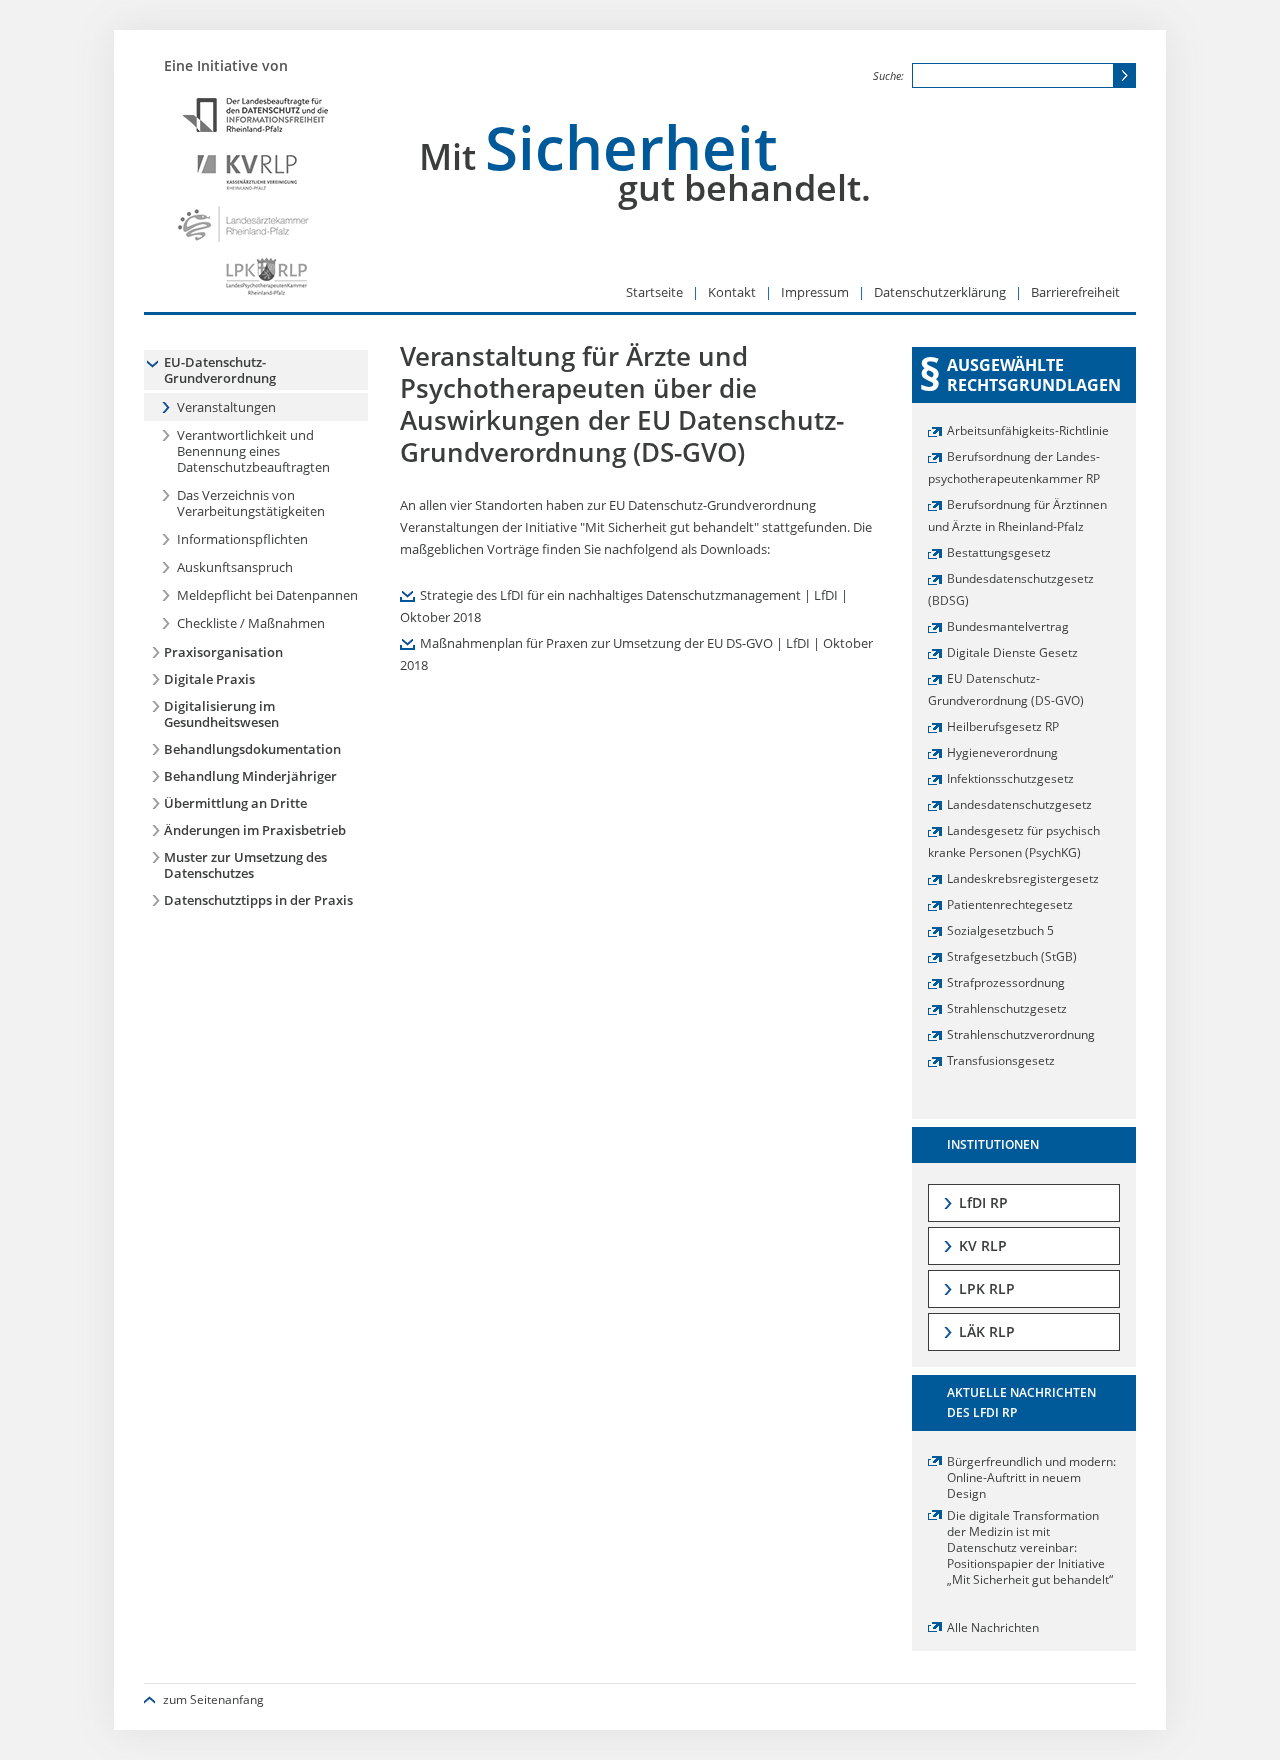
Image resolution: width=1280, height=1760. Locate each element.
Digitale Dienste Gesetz (1012, 652)
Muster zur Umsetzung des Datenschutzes (245, 865)
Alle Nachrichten (993, 1627)
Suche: (890, 75)
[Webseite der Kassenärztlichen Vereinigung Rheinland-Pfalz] (254, 169)
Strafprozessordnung (1006, 982)
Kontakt (733, 292)
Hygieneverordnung (1002, 752)
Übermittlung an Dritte (235, 803)
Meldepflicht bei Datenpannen (267, 595)
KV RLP (983, 1245)
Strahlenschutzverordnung (1021, 1034)
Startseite (656, 292)
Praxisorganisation (223, 652)
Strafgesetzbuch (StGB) (1012, 956)
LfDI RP (983, 1202)
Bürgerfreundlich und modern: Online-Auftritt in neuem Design (1031, 1477)
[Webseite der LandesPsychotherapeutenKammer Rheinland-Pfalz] (254, 279)
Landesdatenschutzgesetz (1019, 804)
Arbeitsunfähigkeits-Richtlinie (1028, 430)
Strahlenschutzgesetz (1007, 1008)
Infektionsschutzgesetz (1010, 778)
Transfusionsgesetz (1001, 1060)
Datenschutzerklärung (941, 292)
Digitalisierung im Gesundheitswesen (221, 714)
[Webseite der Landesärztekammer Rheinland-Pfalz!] (254, 224)
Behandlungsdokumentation (252, 749)
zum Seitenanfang (213, 1699)
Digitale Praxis (209, 679)
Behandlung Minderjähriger (250, 776)
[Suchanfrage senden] (1124, 75)
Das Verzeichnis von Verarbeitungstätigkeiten (251, 503)
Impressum (816, 292)
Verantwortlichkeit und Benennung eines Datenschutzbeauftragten (253, 451)
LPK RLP (987, 1288)
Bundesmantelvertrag (1008, 626)
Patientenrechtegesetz (1010, 904)
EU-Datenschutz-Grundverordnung (220, 370)
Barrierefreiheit (1075, 292)
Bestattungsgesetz (999, 552)
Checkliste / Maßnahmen (251, 623)
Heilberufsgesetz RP (1003, 726)
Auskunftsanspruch (235, 567)
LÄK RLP (987, 1331)
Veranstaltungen (226, 407)
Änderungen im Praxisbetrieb (255, 830)
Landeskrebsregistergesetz (1023, 878)
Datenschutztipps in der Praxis (258, 900)
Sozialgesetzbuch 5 (1000, 930)
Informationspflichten (242, 539)
